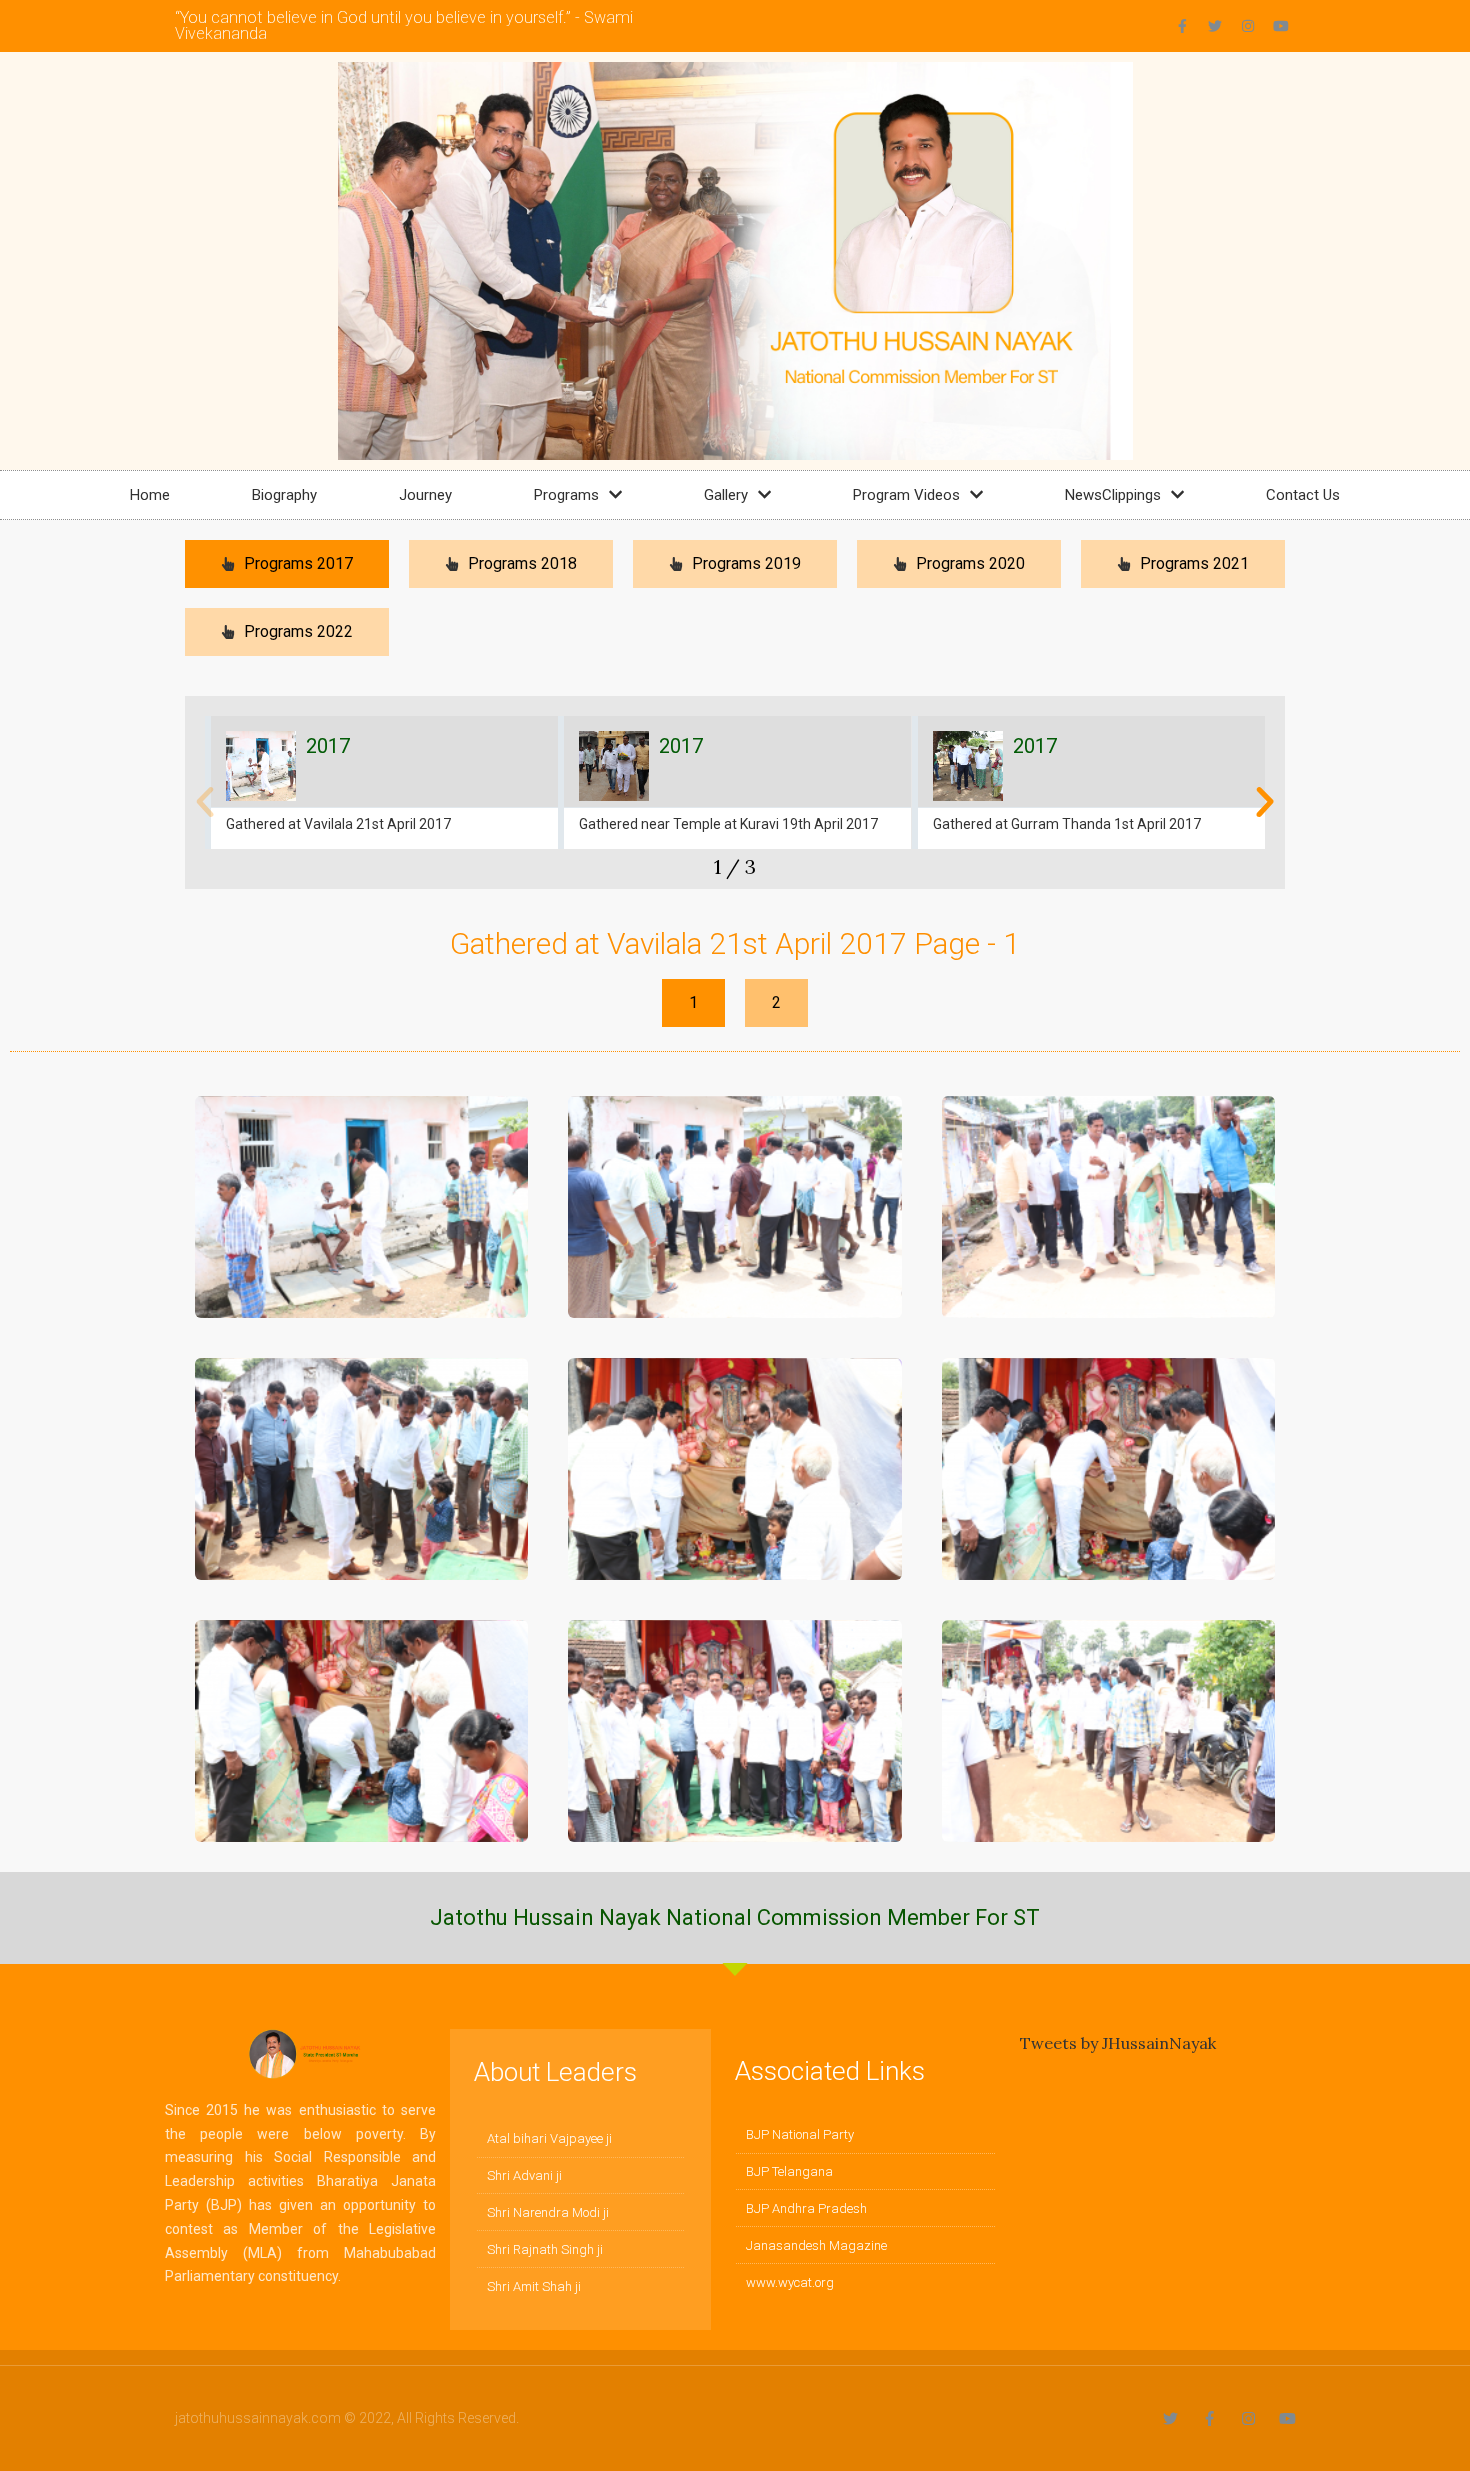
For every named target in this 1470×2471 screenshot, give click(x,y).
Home (150, 495)
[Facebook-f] (1182, 26)
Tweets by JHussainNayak (1118, 2043)
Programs (566, 495)
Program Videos (906, 495)
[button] (205, 802)
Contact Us (1303, 495)
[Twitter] (1215, 26)
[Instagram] (1248, 26)
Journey (425, 495)
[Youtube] (1281, 26)
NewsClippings (1113, 495)
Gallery (726, 495)
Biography (284, 495)
